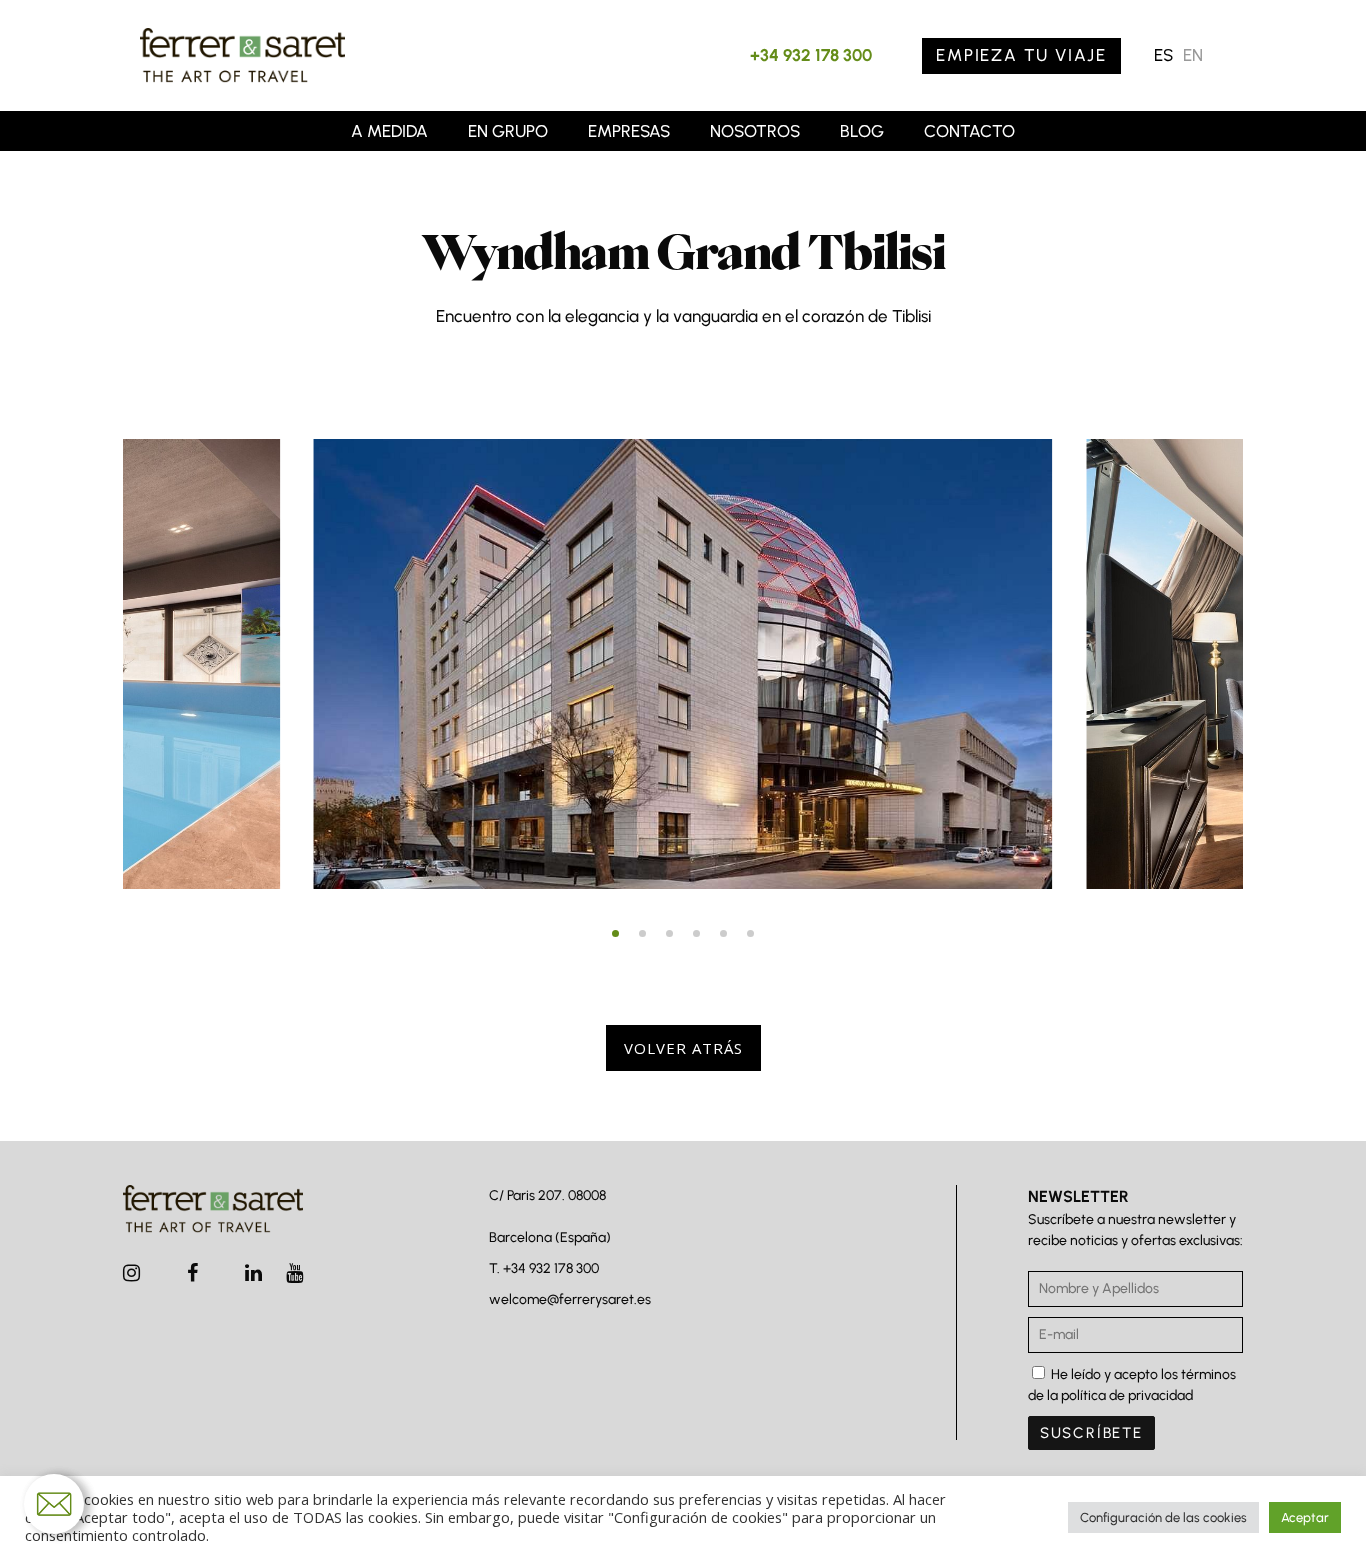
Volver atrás (683, 1048)
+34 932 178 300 (811, 55)
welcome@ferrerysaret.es (570, 1299)
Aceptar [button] (1305, 1517)
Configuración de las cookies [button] (1163, 1517)
